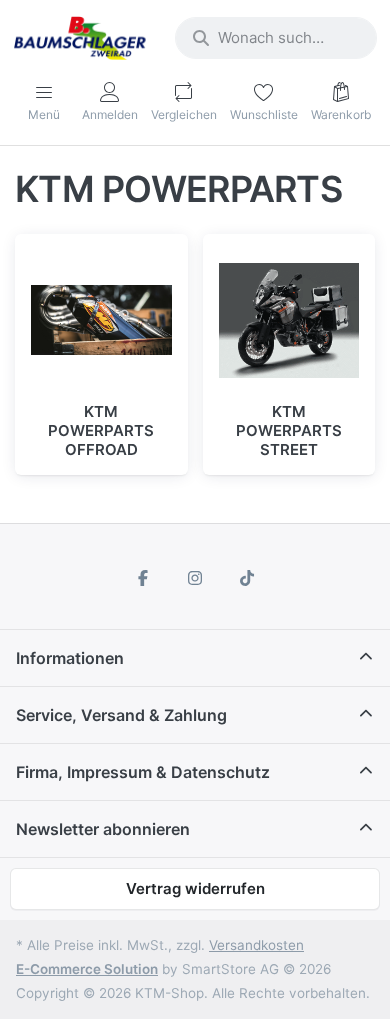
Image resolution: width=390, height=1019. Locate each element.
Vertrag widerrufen (195, 888)
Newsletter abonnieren (103, 829)
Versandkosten (256, 945)
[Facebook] (144, 578)
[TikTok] (247, 578)
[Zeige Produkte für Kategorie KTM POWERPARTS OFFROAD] (101, 320)
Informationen (70, 658)
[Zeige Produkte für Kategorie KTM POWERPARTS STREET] (289, 320)
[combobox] (276, 38)
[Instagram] (195, 578)
